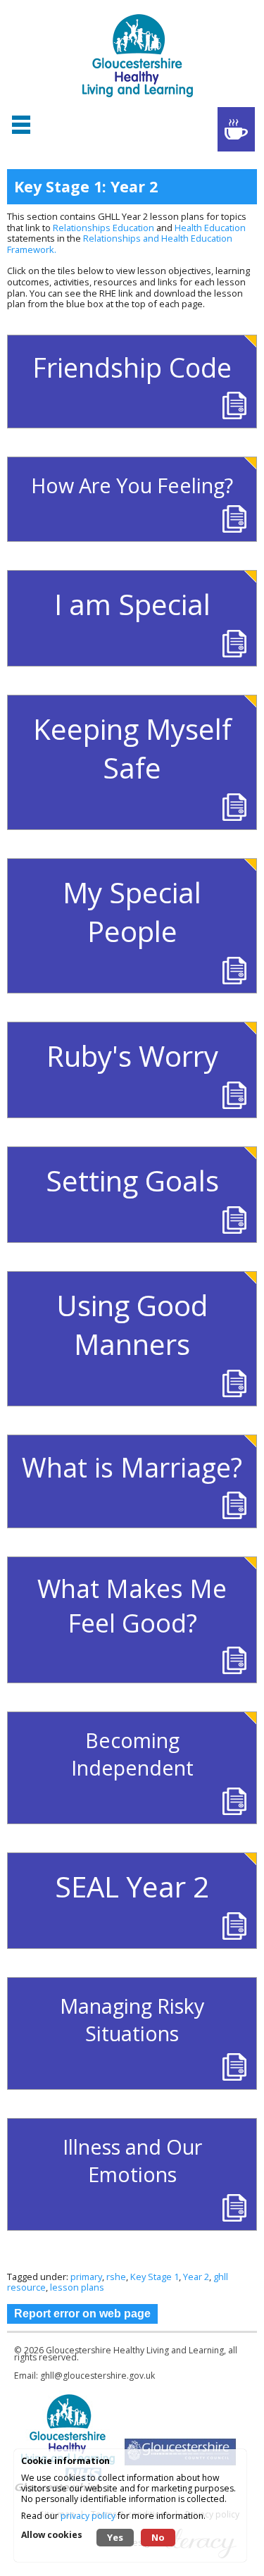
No (158, 2537)
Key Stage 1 (155, 2277)
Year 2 (196, 2277)
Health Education (210, 228)
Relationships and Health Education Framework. (120, 244)
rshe (116, 2277)
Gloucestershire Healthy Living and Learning (135, 2350)
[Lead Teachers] (236, 129)
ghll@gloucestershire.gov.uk (98, 2376)
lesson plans (77, 2287)
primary (86, 2277)
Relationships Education (103, 228)
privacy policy (88, 2516)
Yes (115, 2537)
